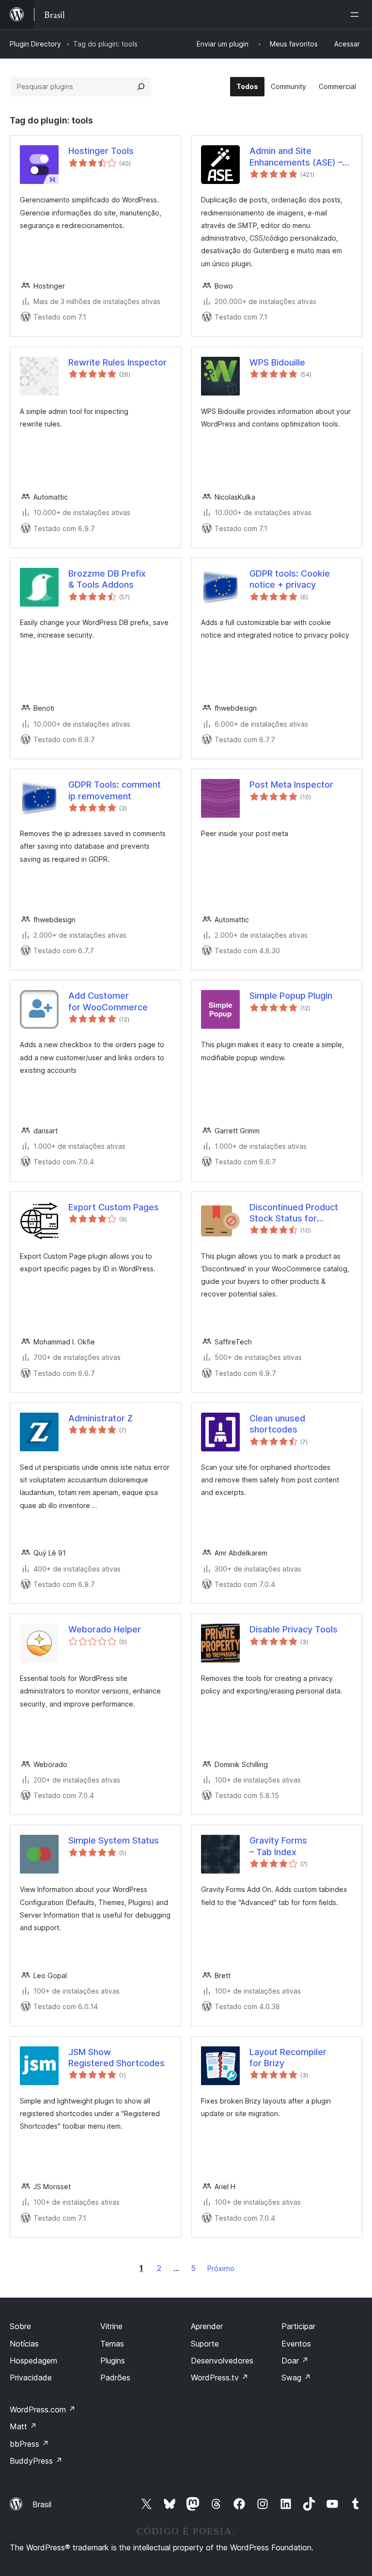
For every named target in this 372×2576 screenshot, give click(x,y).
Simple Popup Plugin (291, 996)
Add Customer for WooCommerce (108, 1001)
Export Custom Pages (114, 1207)
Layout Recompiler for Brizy (288, 2058)
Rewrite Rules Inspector (117, 362)
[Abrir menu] (356, 15)
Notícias (24, 2344)
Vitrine (111, 2326)
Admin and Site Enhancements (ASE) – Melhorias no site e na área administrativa (296, 157)
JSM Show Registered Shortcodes (116, 2058)
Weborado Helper (105, 1629)
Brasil (42, 2504)
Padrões (115, 2378)
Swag (296, 2378)
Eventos (296, 2344)
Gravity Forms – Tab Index (278, 1846)
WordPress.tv (220, 2378)
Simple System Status (114, 1840)
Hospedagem (33, 2361)
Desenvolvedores (222, 2361)
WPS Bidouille (277, 362)
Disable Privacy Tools (294, 1629)
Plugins (113, 2361)
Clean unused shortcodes (277, 1424)
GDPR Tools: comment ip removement (115, 790)
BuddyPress (36, 2461)
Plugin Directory (35, 44)
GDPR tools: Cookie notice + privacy (290, 579)
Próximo (221, 2268)
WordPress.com (43, 2409)
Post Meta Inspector (291, 785)
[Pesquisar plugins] (141, 87)
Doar (295, 2361)
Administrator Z (101, 1418)
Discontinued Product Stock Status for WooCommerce (294, 1213)
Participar (298, 2326)
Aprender (207, 2326)
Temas (112, 2344)
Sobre (20, 2326)
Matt (23, 2426)
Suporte (205, 2344)
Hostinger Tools (101, 151)
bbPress (29, 2444)
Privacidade (31, 2378)
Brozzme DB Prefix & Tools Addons (107, 579)
